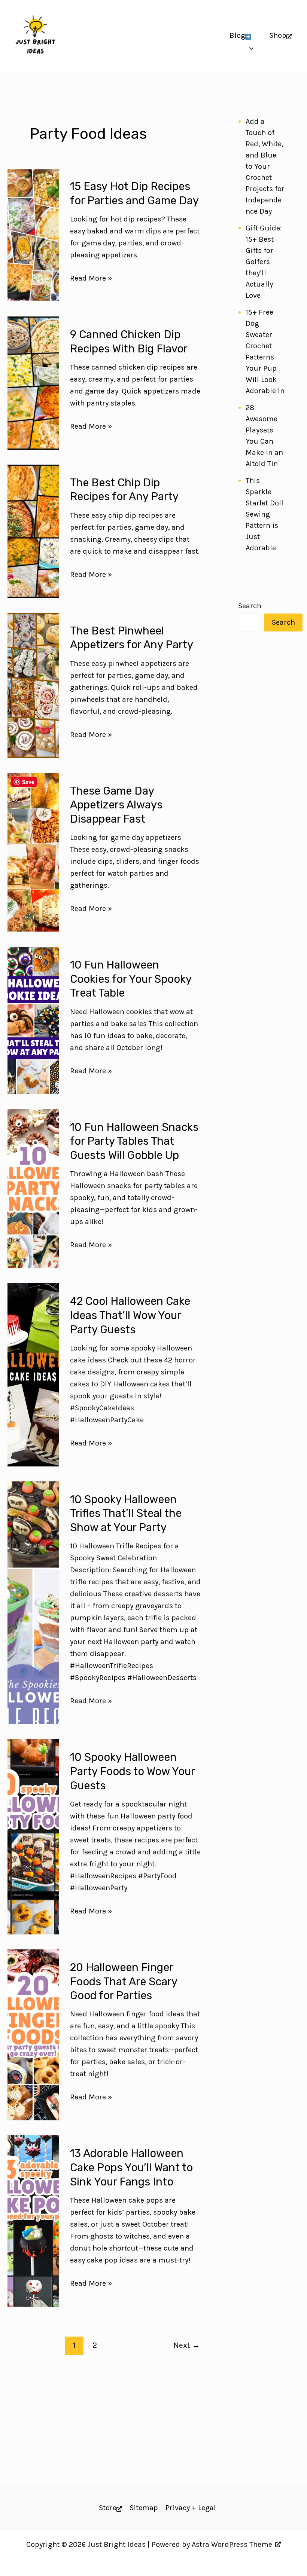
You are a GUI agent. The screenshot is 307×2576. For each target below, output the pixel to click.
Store (108, 2508)
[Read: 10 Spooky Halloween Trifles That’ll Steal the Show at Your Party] (33, 1603)
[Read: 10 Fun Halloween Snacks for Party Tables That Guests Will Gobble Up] (33, 1189)
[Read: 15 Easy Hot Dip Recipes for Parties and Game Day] (33, 235)
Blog (237, 35)
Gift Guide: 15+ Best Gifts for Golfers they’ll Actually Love (264, 262)
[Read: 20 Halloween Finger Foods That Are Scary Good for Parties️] (33, 2035)
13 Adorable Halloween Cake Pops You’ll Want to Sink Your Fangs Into (131, 2167)
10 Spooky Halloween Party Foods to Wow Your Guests (132, 1771)
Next (187, 2345)
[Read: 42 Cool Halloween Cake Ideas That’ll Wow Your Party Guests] (33, 1375)
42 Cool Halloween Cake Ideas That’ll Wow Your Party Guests (130, 1315)
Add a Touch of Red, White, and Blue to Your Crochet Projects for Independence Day (265, 166)
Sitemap (144, 2508)
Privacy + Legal (191, 2508)
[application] (250, 36)
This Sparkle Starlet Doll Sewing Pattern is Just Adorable (265, 514)
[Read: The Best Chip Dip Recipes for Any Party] (33, 531)
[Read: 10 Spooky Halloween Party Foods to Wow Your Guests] (33, 1837)
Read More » (91, 279)
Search (250, 606)
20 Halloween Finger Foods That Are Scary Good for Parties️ (124, 1981)
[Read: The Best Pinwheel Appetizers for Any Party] (33, 685)
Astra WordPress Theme (232, 2544)
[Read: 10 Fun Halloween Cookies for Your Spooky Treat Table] (33, 1021)
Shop (278, 35)
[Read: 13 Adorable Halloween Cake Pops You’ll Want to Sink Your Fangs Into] (33, 2221)
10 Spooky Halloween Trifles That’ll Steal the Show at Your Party (126, 1513)
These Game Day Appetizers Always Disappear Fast (116, 805)
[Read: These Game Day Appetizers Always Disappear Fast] (33, 853)
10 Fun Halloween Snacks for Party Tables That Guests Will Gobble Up (134, 1141)
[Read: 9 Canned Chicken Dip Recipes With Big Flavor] (33, 383)
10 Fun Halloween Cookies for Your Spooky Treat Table (131, 979)
